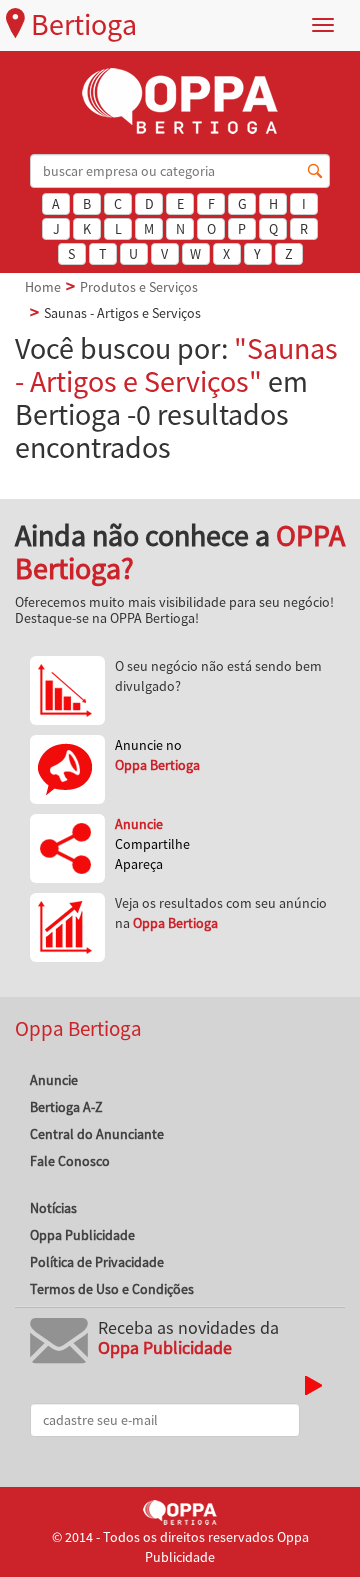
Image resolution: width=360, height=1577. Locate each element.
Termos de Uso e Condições (112, 1289)
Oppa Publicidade (82, 1235)
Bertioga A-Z (66, 1107)
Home (43, 287)
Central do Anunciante (97, 1134)
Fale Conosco (70, 1161)
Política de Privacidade (97, 1262)
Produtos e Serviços (139, 287)
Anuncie (54, 1080)
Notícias (53, 1208)
